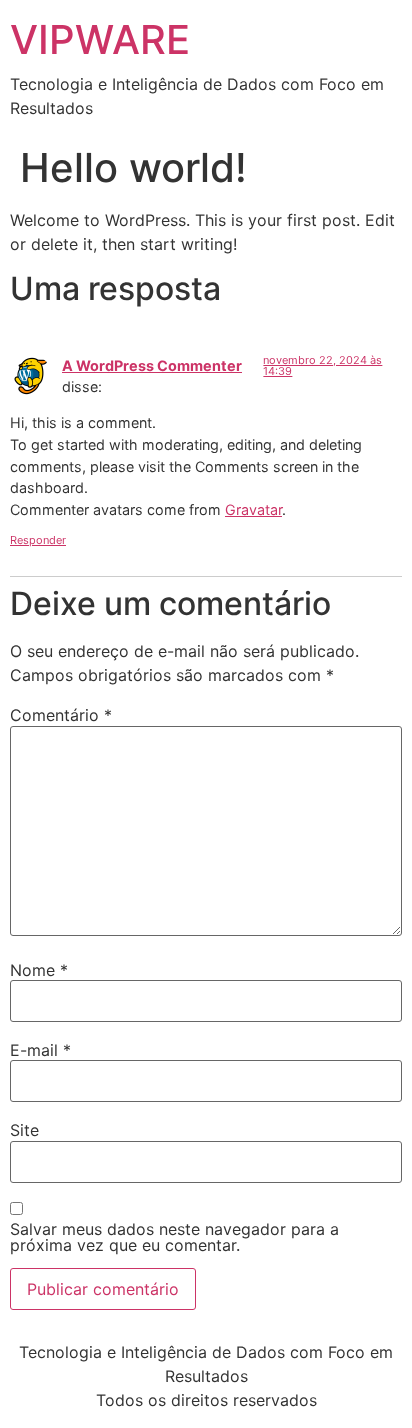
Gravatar (253, 509)
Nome (39, 970)
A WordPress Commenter (152, 365)
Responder (38, 540)
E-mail (40, 1050)
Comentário (61, 715)
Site (24, 1130)
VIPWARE (100, 39)
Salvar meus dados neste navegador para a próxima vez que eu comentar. (174, 1237)
